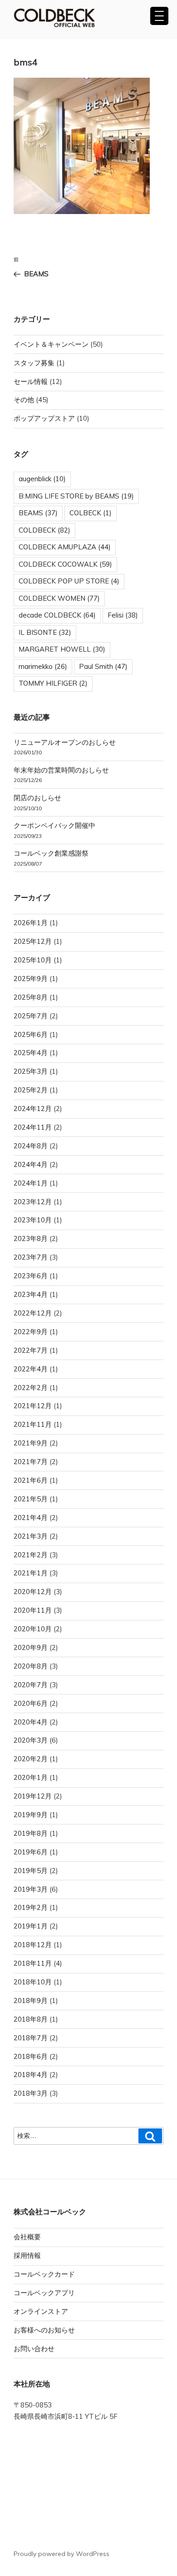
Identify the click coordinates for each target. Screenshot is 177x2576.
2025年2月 (31, 1090)
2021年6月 (31, 1480)
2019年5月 (31, 1871)
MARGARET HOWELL (62, 649)
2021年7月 (31, 1462)
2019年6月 (31, 1852)
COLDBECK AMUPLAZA (65, 547)
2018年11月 (33, 1963)
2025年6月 (31, 1034)
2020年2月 (31, 1759)
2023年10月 (33, 1220)
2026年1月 (31, 923)
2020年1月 (31, 1777)
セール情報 (31, 381)
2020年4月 (31, 1722)
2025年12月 (33, 941)
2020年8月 (31, 1666)
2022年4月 (31, 1369)
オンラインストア (41, 2311)
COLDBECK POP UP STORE (69, 581)
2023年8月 (31, 1238)
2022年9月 (31, 1332)
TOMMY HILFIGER (53, 683)
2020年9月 (31, 1647)
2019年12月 (33, 1796)
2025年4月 (31, 1053)
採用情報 (27, 2255)
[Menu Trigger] (159, 16)
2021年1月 (31, 1573)
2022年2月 (31, 1388)
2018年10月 (33, 1982)
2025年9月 (31, 979)
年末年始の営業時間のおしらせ (61, 770)
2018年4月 (31, 2075)
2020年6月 (31, 1703)
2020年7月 (31, 1685)
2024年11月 (33, 1127)
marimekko (43, 666)
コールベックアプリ (44, 2293)
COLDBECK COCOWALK (65, 564)
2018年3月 (31, 2093)
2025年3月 (31, 1071)
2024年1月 (31, 1183)
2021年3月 (31, 1536)
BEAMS (38, 513)
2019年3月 (31, 1889)
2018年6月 (31, 2056)
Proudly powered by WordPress (61, 2554)
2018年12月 (33, 1945)
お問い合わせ (34, 2349)
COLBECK (91, 513)
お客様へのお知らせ (44, 2330)
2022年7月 (31, 1350)
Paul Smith (103, 666)
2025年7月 (31, 1016)
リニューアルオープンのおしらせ (65, 742)
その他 (24, 400)
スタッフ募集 (34, 363)
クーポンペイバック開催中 (54, 825)
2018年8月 (31, 2019)
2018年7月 (31, 2038)
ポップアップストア (44, 418)
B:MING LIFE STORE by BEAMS (76, 496)
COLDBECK (44, 530)
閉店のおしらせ (37, 798)
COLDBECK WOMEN (59, 598)
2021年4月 (31, 1517)
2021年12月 (33, 1406)
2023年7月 (31, 1257)
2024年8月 (31, 1146)
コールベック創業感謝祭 (51, 853)
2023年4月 (31, 1294)
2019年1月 (31, 1926)
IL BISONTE (45, 632)
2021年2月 (31, 1555)
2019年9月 (31, 1815)
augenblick (42, 479)
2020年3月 (31, 1740)
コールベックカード (44, 2274)
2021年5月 (31, 1499)
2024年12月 (33, 1109)
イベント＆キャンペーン (51, 344)
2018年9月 (31, 2001)
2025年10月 (33, 960)
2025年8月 (31, 997)
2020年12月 (33, 1592)
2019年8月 (31, 1833)
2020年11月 (33, 1610)
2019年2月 (31, 1907)
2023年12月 (33, 1202)
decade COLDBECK (57, 615)
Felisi (123, 615)
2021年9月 (31, 1443)
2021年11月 (33, 1424)
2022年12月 (33, 1313)
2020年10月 (33, 1629)
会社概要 (27, 2237)
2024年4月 (31, 1164)
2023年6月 (31, 1276)
